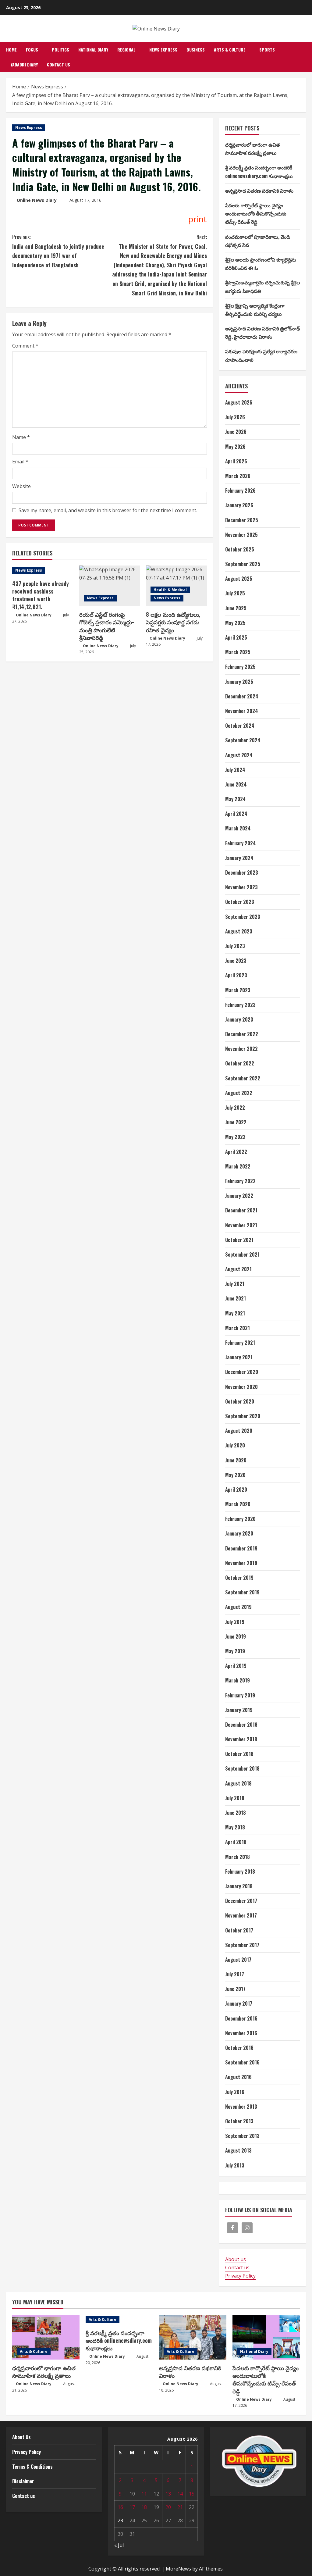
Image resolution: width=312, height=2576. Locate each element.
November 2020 (241, 1387)
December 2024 (242, 696)
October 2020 (240, 1401)
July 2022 (235, 1108)
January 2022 (239, 1196)
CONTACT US (58, 64)
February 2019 (240, 1695)
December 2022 (242, 1034)
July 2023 (235, 946)
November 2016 (241, 2033)
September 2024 (243, 740)
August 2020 (239, 1431)
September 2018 (242, 1768)
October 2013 (239, 2121)
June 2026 (236, 432)
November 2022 (241, 1049)
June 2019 (236, 1636)
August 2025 (239, 579)
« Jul (119, 2545)
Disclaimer (23, 2481)
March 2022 (238, 1166)
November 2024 (242, 711)
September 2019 (242, 1592)
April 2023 (236, 975)
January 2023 (239, 1019)
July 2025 (235, 593)
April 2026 (236, 461)
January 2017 (239, 2003)
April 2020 (236, 1490)
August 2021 (238, 1269)
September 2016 (242, 2062)
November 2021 (241, 1225)
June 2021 (236, 1298)
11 (144, 2494)
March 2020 (238, 1504)
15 (192, 2494)
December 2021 (241, 1210)
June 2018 (236, 1813)
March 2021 (238, 1328)
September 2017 (242, 1945)
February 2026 (240, 491)
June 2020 (236, 1460)
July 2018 (235, 1798)
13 (168, 2494)
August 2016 (238, 2077)
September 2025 (243, 564)
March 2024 (238, 828)
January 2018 (239, 1886)
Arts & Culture (230, 50)
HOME (11, 50)
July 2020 (235, 1445)
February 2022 (240, 1181)
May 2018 (235, 1827)
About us (236, 2259)
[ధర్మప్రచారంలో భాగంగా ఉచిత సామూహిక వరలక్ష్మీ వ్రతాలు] (46, 2337)
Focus (32, 50)
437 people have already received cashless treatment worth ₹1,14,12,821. (41, 595)
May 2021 (235, 1313)
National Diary (93, 50)
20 (168, 2507)
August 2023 (239, 931)
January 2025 (239, 682)
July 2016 (235, 2092)
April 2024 (236, 814)
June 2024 (236, 784)
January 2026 (239, 505)
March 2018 (238, 1857)
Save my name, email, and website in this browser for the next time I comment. (108, 510)
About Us (21, 2437)
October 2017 (239, 1930)
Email (20, 462)
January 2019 (239, 1710)
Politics (60, 50)
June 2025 (236, 608)
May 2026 (235, 447)
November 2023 (241, 887)
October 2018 (239, 1754)
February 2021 (240, 1343)
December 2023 (242, 872)
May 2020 (235, 1475)
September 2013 (242, 2136)
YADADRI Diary (24, 64)
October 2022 (240, 1063)
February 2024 (241, 843)
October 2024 (240, 726)
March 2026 (238, 476)
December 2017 (241, 1901)
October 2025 (240, 549)
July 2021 (235, 1284)
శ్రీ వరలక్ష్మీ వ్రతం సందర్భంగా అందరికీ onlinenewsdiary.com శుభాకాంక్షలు (119, 2340)
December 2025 (242, 520)
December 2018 (241, 1725)
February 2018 (240, 1871)
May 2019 (235, 1651)
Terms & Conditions (32, 2467)
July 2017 (235, 1974)
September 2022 (243, 1078)
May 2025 (235, 623)
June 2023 (236, 961)
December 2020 (242, 1372)
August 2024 (239, 755)
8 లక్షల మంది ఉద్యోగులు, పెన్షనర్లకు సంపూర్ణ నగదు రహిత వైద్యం (173, 622)
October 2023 (240, 902)
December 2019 (241, 1548)
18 (144, 2507)
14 (180, 2494)
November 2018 (241, 1739)
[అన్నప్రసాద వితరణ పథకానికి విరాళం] (193, 2337)
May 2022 (235, 1137)
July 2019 (235, 1622)
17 (132, 2507)
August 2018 (238, 1783)
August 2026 (239, 402)
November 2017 (241, 1915)
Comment (25, 346)
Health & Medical (170, 590)
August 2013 (238, 2150)
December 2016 (241, 2018)
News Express (163, 50)
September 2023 (243, 917)
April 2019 (236, 1666)
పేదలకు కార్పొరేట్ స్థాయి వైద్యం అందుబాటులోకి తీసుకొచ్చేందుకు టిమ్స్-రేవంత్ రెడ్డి (256, 213)
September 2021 (242, 1254)
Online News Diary (37, 200)
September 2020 (243, 1416)
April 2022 (236, 1152)
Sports (267, 50)
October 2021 (239, 1240)
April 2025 (236, 637)
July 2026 (235, 417)
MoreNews (178, 2569)
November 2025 (241, 535)
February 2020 (240, 1519)
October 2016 (239, 2048)
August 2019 (238, 1607)
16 (120, 2507)
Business (196, 50)
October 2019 (239, 1578)
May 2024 (236, 799)
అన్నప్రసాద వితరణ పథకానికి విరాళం (259, 191)
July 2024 (235, 770)
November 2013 (241, 2107)
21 (180, 2507)
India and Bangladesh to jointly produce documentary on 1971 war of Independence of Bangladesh (58, 251)
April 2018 (236, 1842)
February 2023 (240, 1005)
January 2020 (239, 1533)
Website (21, 486)
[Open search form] (304, 57)
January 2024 (239, 858)
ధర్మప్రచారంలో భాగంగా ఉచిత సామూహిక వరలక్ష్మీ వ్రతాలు (44, 2372)
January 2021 (239, 1357)
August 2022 (239, 1093)
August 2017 (238, 1960)
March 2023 (238, 990)
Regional (126, 50)
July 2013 (235, 2165)
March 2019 (238, 1680)
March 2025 (238, 652)
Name (21, 437)
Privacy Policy (240, 2276)
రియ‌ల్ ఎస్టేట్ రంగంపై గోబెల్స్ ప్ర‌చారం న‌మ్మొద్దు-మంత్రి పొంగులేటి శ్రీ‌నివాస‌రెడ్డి (107, 626)
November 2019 (241, 1563)
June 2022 (236, 1122)
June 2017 (235, 1989)
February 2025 (240, 667)
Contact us (237, 2267)
